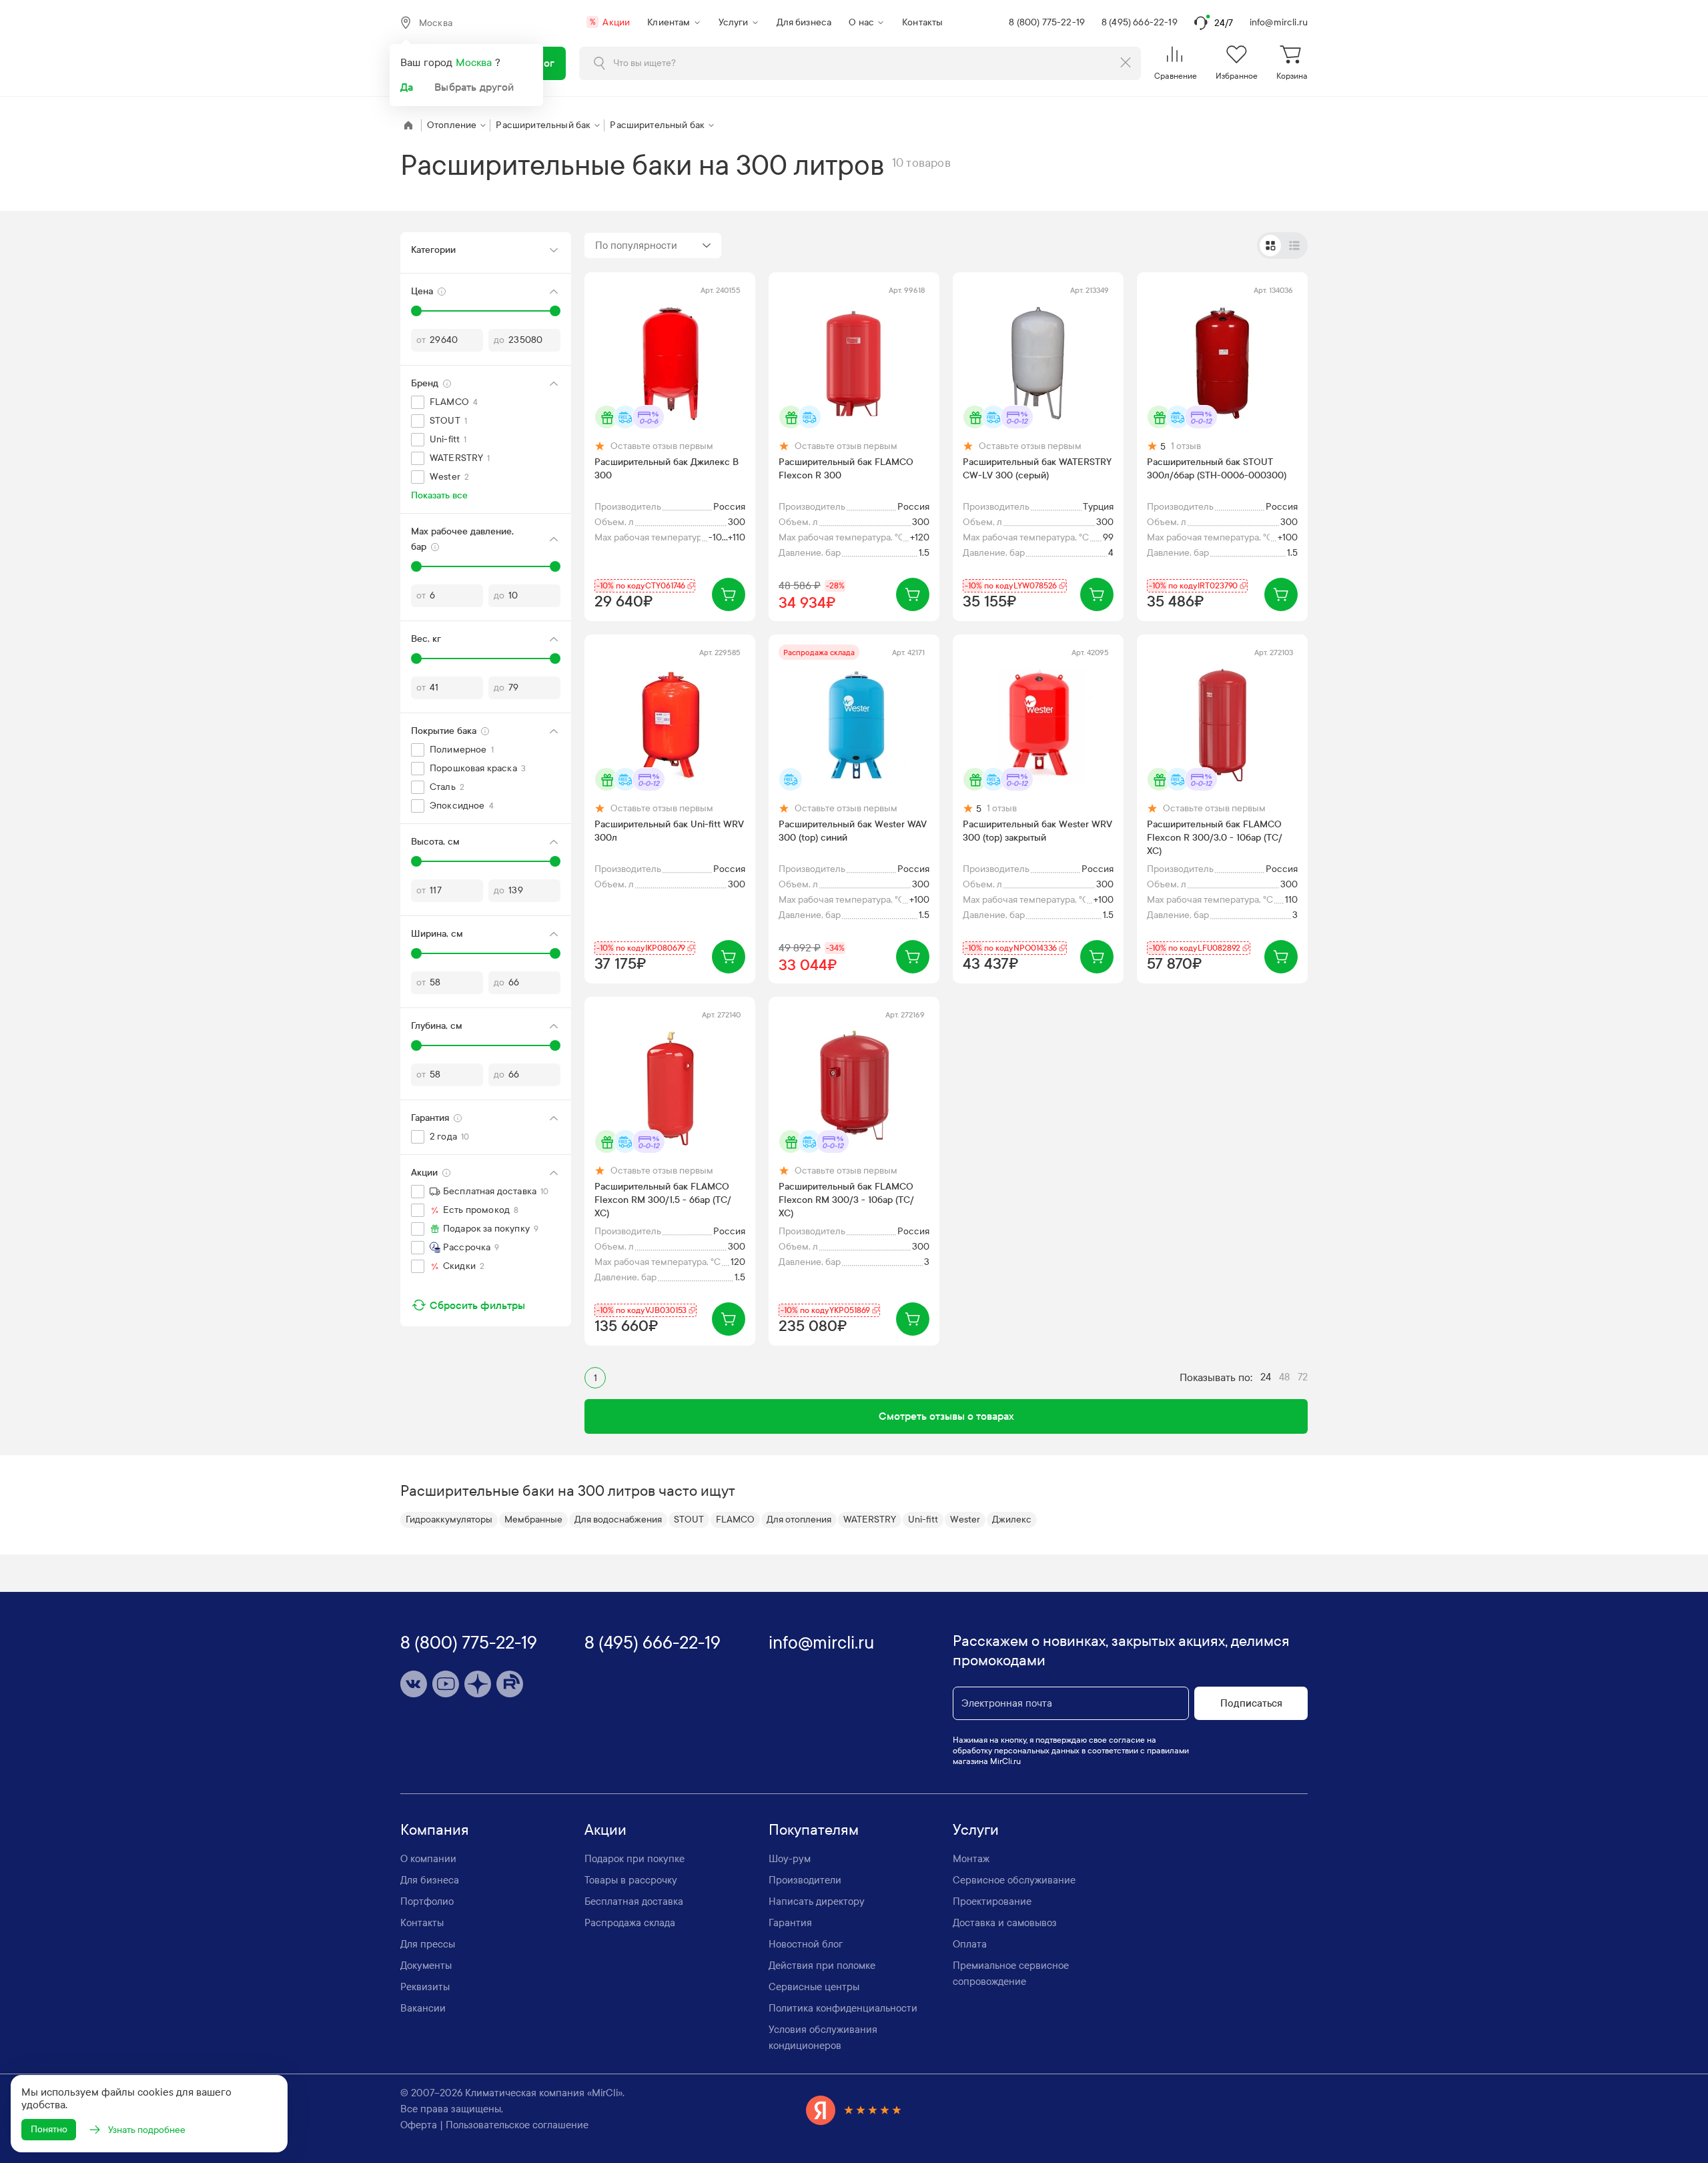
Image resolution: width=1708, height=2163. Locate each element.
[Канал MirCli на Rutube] (510, 1684)
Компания (435, 1830)
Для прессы (428, 1944)
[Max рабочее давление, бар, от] (416, 566)
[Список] (1294, 246)
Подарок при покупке (634, 1859)
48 (1284, 1377)
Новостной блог (806, 1944)
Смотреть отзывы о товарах (946, 1416)
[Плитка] (1270, 246)
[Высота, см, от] (416, 861)
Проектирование (992, 1901)
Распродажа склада (630, 1923)
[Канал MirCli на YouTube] (446, 1684)
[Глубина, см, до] (555, 1045)
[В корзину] (729, 594)
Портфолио (427, 1901)
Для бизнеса (804, 22)
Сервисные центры (814, 1987)
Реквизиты (425, 1987)
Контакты (922, 22)
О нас (861, 22)
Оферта (419, 2125)
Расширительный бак (543, 125)
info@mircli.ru (1279, 22)
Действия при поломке (822, 1966)
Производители (805, 1880)
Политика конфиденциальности (843, 2008)
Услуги (734, 22)
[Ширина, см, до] (555, 953)
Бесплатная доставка (634, 1901)
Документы (426, 1966)
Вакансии (423, 2008)
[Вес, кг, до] (555, 659)
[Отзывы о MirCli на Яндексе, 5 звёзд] (854, 2110)
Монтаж (971, 1859)
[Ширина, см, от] (416, 953)
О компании (428, 1859)
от (421, 340)
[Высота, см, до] (555, 861)
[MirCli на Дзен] (478, 1684)
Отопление (452, 125)
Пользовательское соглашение (517, 2125)
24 (1266, 1377)
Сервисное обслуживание (1014, 1880)
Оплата (970, 1944)
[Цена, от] (416, 311)
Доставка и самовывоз (1005, 1923)
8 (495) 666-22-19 (1140, 22)
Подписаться (1251, 1703)
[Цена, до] (555, 311)
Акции (610, 22)
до (499, 340)
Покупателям (814, 1830)
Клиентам (669, 22)
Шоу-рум (790, 1859)
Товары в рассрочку (631, 1880)
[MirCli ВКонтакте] (414, 1684)
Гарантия (790, 1923)
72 (1303, 1377)
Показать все (439, 495)
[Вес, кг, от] (416, 659)
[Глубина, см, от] (416, 1045)
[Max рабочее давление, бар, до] (555, 566)
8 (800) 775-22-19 (1047, 22)
